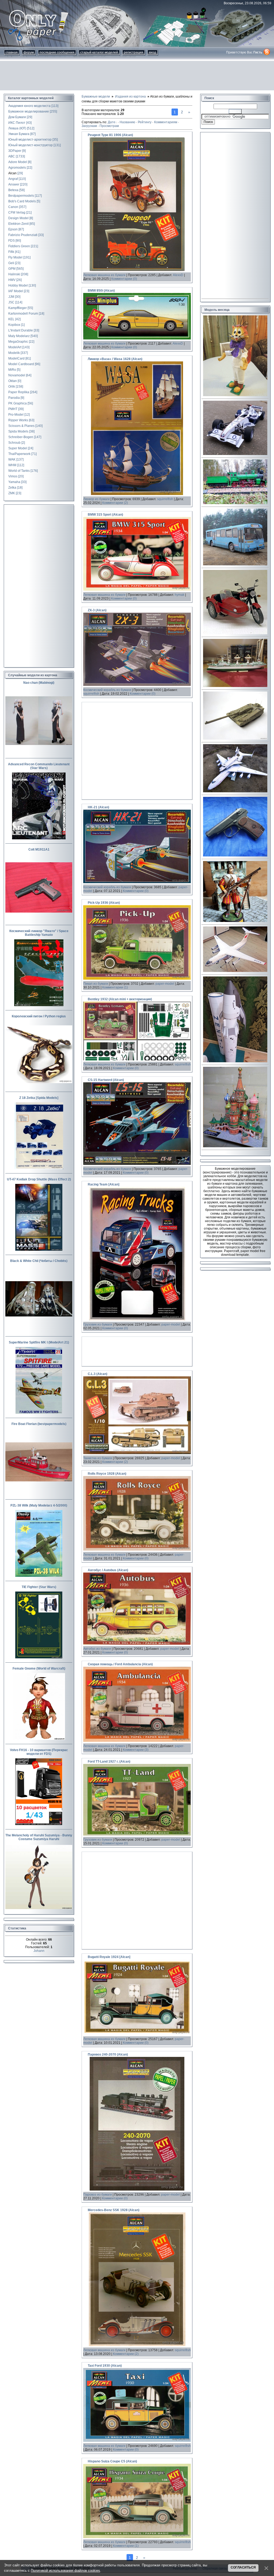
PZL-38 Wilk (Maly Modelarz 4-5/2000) (39, 1505)
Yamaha (14, 482)
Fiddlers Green (19, 246)
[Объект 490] (235, 739)
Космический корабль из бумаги (107, 690)
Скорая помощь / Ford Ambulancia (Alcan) (120, 1664)
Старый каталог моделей (99, 52)
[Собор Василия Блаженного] (235, 1146)
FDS (12, 241)
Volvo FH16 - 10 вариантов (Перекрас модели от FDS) (39, 1752)
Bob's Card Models (22, 201)
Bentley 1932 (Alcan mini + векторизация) (120, 999)
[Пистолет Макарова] (235, 855)
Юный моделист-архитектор (30, 140)
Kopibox (14, 325)
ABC (12, 156)
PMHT (13, 409)
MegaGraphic (18, 342)
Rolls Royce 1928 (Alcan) (107, 1474)
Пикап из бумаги (96, 984)
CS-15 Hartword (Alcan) (106, 1080)
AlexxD (178, 275)
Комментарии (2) (115, 503)
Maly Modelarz (19, 336)
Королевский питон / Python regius (39, 1016)
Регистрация (134, 52)
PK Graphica (18, 403)
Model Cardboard (21, 364)
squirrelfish (165, 499)
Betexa (13, 190)
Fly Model (15, 257)
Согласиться (243, 2567)
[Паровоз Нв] (235, 503)
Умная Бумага (19, 134)
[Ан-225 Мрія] (235, 791)
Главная (12, 52)
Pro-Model (16, 415)
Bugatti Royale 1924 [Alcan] (109, 1957)
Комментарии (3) (136, 1750)
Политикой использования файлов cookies (65, 2571)
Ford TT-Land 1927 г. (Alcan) (109, 1762)
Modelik (14, 353)
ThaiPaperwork (19, 454)
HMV (12, 280)
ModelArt (15, 347)
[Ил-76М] (235, 971)
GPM (12, 269)
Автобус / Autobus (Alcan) (108, 1570)
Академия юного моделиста (29, 106)
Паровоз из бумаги (98, 2195)
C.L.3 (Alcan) (98, 1374)
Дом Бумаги (17, 117)
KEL (11, 319)
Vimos (13, 476)
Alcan (12, 173)
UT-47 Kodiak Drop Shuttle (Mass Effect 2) (39, 1179)
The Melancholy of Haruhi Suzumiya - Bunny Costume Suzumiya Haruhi (39, 1837)
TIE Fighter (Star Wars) (39, 1587)
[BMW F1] (235, 454)
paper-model (165, 984)
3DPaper (15, 151)
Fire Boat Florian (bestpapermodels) (39, 1424)
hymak (180, 595)
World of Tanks (19, 471)
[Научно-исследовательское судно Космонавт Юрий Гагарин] (235, 686)
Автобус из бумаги (97, 1649)
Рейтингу (145, 122)
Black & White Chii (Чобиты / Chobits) (39, 1261)
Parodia (14, 398)
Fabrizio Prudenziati (23, 235)
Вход (153, 52)
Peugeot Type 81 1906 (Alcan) (110, 135)
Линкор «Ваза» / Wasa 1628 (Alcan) (115, 359)
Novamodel (17, 375)
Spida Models (18, 431)
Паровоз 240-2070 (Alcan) (108, 2054)
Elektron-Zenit (18, 224)
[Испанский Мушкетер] (235, 921)
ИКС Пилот (17, 123)
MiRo (12, 370)
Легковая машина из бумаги (104, 275)
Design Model (18, 218)
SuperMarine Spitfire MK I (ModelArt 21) (39, 1342)
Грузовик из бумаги (98, 1324)
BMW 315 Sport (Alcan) (105, 515)
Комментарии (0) (124, 279)
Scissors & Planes (21, 426)
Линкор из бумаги (96, 499)
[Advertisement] (137, 76)
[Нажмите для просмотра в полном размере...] (137, 270)
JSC (11, 302)
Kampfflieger (18, 308)
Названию (127, 122)
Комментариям (166, 122)
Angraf (13, 179)
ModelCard (16, 358)
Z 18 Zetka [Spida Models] (39, 1098)
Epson (13, 229)
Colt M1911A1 (39, 849)
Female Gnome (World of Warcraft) (39, 1669)
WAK (12, 459)
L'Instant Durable (21, 330)
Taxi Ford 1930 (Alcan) (105, 2366)
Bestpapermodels (21, 196)
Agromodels (17, 168)
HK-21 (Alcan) (98, 807)
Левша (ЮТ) (17, 128)
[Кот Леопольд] (235, 395)
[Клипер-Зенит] (235, 1061)
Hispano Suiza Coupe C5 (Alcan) (112, 2461)
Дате (112, 122)
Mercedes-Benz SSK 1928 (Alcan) (114, 2210)
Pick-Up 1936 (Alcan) (104, 903)
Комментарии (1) (115, 987)
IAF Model (16, 291)
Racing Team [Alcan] (104, 1184)
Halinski (14, 274)
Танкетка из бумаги (98, 1458)
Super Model (18, 448)
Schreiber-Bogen (21, 437)
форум (29, 52)
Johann (39, 1951)
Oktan (13, 381)
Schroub (14, 443)
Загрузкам (89, 126)
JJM (11, 297)
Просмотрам (109, 126)
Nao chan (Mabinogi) (39, 683)
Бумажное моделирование (29, 111)
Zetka (12, 488)
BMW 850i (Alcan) (101, 291)
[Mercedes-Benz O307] (235, 564)
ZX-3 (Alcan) (97, 610)
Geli (11, 263)
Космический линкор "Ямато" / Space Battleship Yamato (39, 933)
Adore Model (18, 162)
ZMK (12, 493)
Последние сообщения (57, 52)
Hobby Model (18, 285)
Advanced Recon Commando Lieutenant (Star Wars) (39, 766)
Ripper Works (18, 420)
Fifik (11, 252)
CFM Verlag (17, 213)
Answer (14, 184)
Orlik (12, 387)
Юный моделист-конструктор (31, 145)
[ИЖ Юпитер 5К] (235, 633)
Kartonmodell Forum (23, 314)
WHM (12, 465)
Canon (13, 207)
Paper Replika (19, 392)
